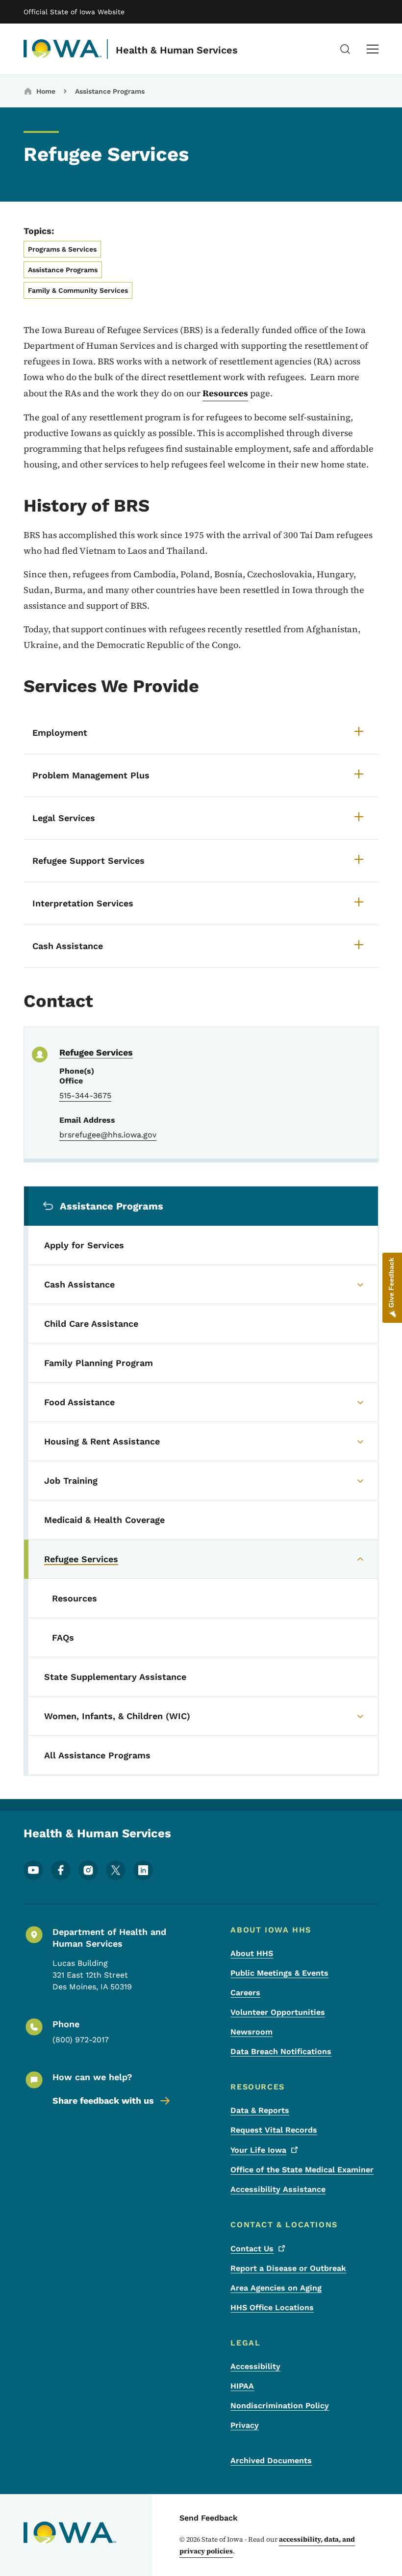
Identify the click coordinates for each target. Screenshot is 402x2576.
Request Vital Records (274, 2130)
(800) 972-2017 (81, 2040)
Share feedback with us (103, 2100)
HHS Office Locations (272, 2307)
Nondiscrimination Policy (280, 2406)
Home (46, 91)
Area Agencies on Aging (276, 2288)
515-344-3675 (85, 1095)
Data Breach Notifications (281, 2051)
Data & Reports (260, 2110)
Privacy (245, 2425)
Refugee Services (96, 1052)
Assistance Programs (110, 91)
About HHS (252, 1953)
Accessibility (255, 2366)
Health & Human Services (177, 50)
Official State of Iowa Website (74, 12)
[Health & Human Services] (63, 49)
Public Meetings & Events (279, 1973)
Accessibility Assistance (278, 2189)
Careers (245, 1993)
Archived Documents (271, 2460)
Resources (225, 393)
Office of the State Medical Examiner (302, 2170)
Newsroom (251, 2032)
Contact (252, 2249)
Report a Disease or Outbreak (288, 2268)
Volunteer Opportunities (278, 2012)
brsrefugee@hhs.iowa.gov (108, 1135)
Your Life (258, 2150)
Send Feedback (209, 2518)
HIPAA (242, 2386)
